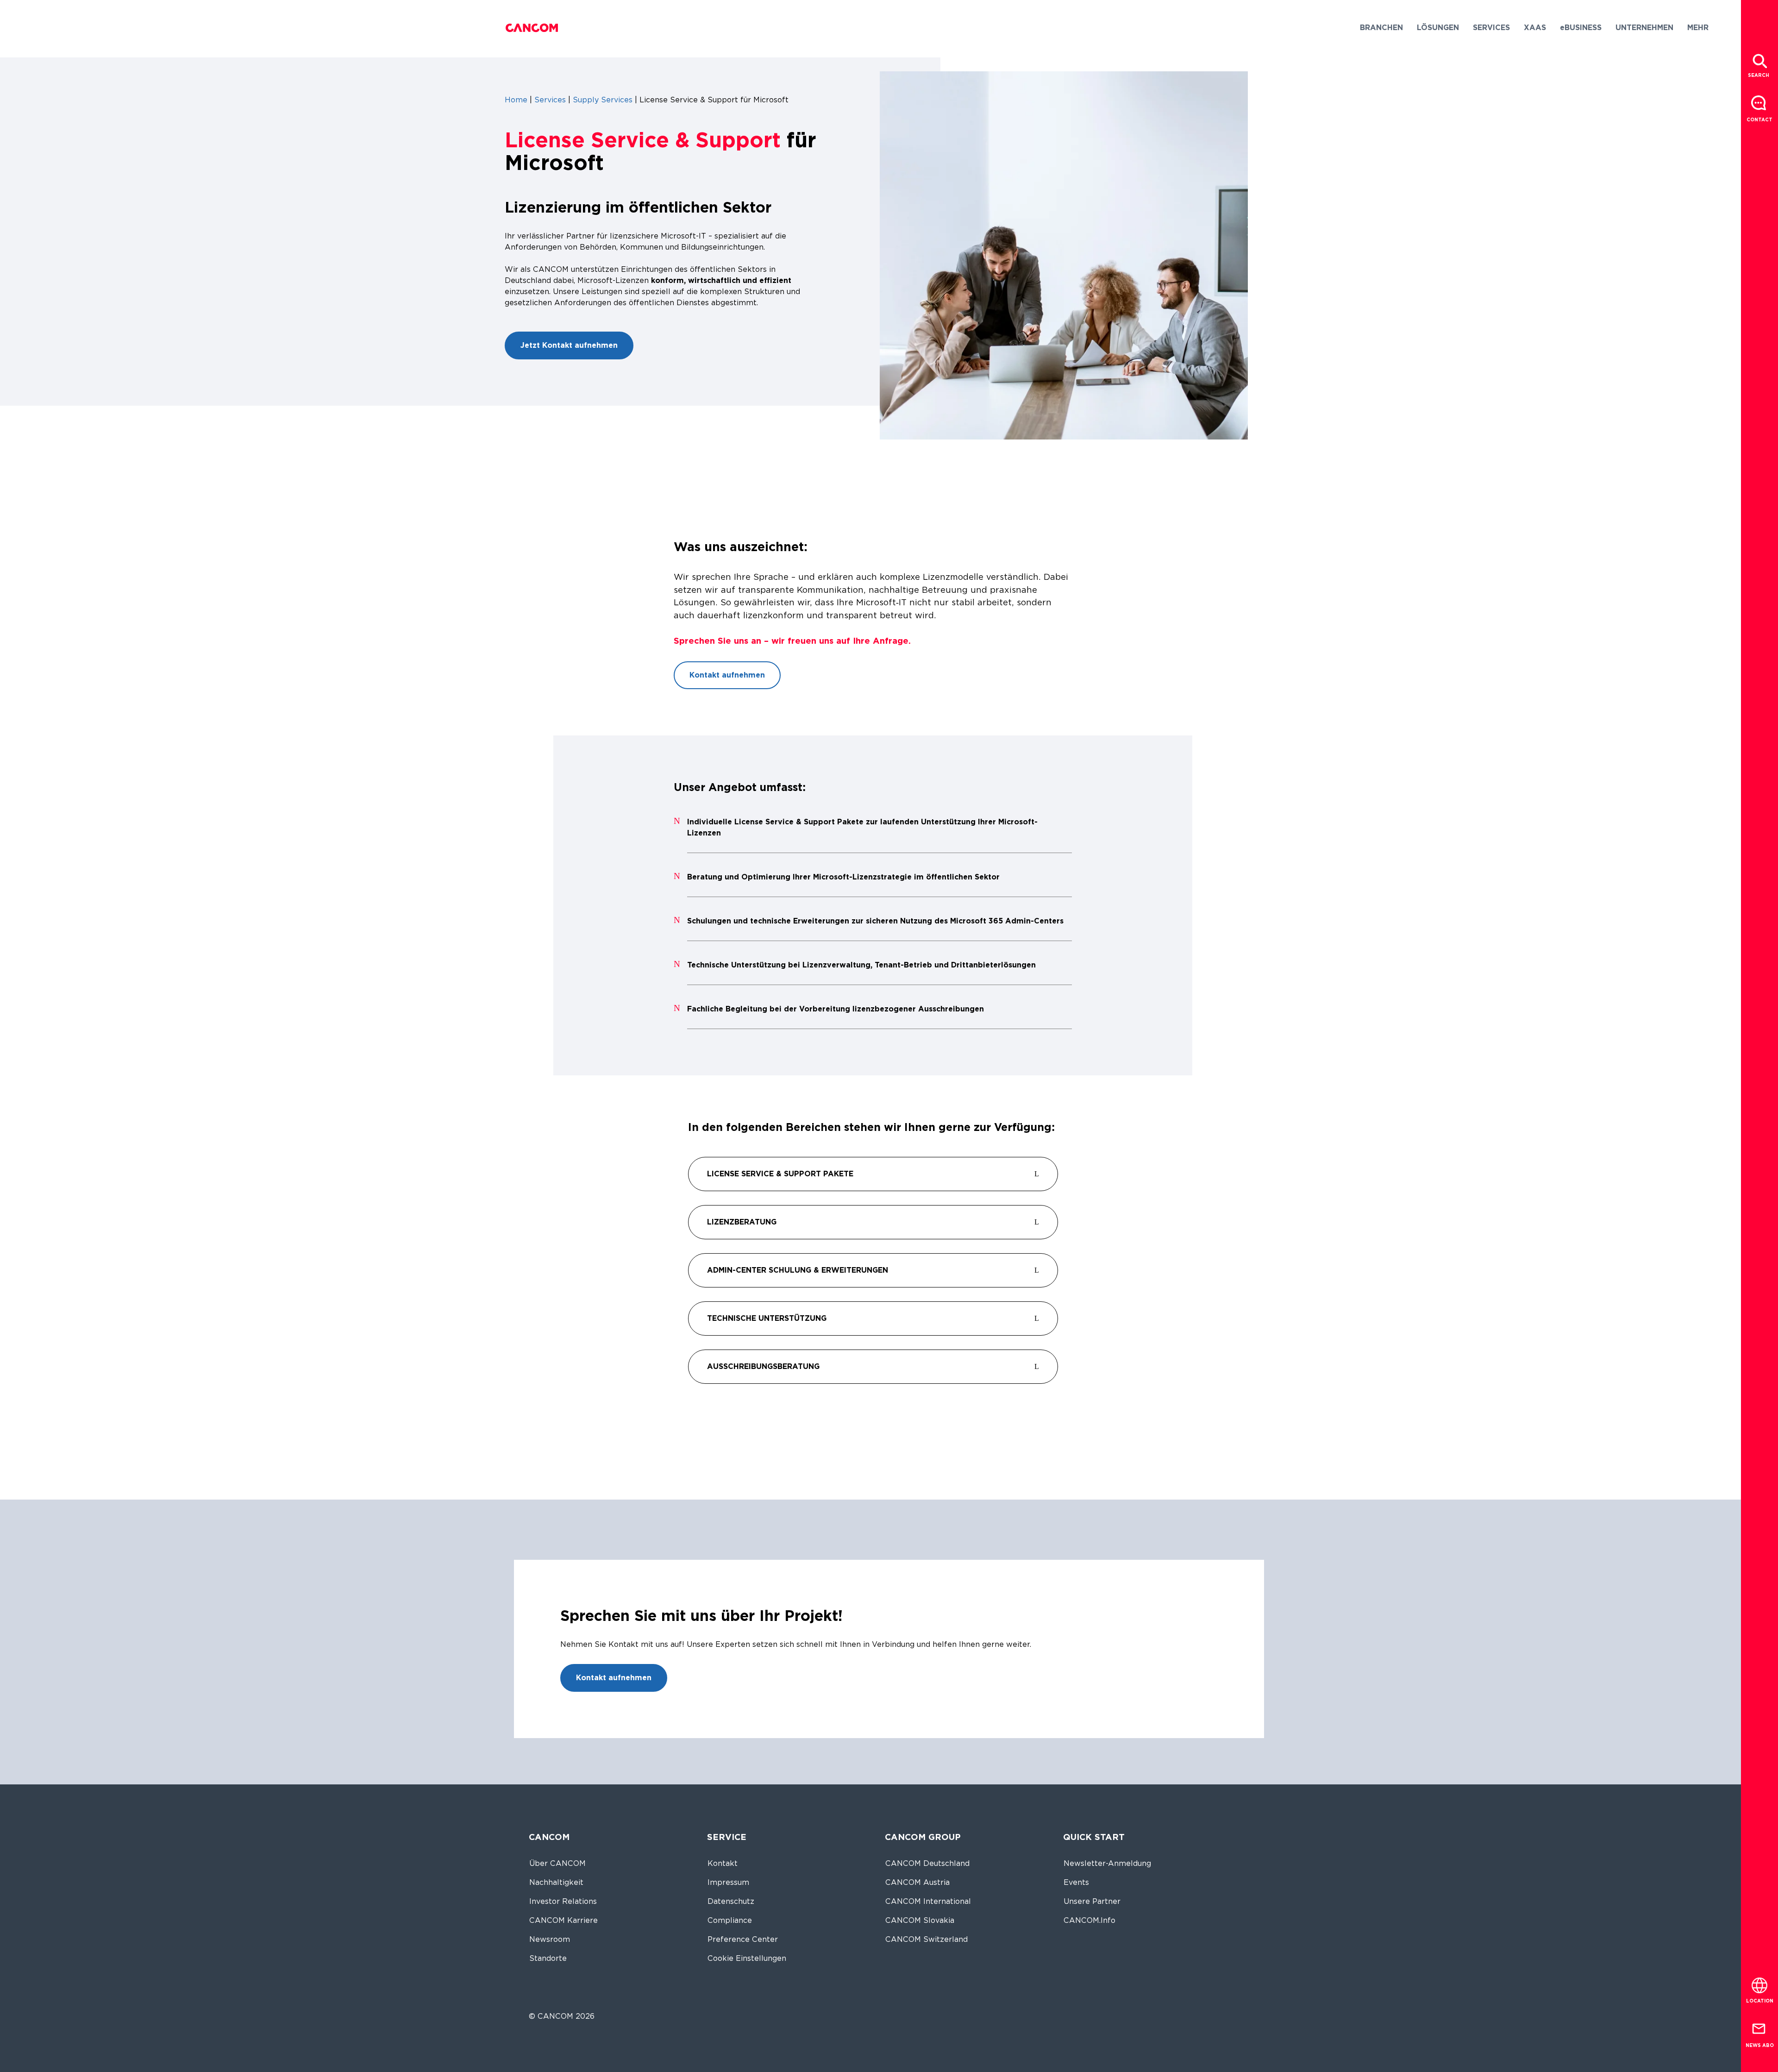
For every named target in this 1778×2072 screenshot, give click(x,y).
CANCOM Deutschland (927, 1863)
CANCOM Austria (917, 1882)
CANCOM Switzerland (927, 1939)
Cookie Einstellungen (747, 1958)
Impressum (728, 1882)
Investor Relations (563, 1901)
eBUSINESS (1581, 28)
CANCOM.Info (1089, 1920)
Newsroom (550, 1939)
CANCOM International (928, 1901)
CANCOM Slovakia (920, 1920)
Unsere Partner (1092, 1901)
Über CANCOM (557, 1863)
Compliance (730, 1920)
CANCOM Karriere (563, 1920)
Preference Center (743, 1939)
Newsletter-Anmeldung (1107, 1863)
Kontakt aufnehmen (727, 675)
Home (516, 100)
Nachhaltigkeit (556, 1882)
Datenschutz (731, 1901)
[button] (1381, 28)
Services (550, 100)
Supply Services (603, 100)
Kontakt (723, 1863)
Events (1076, 1882)
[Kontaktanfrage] (1759, 104)
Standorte (548, 1958)
